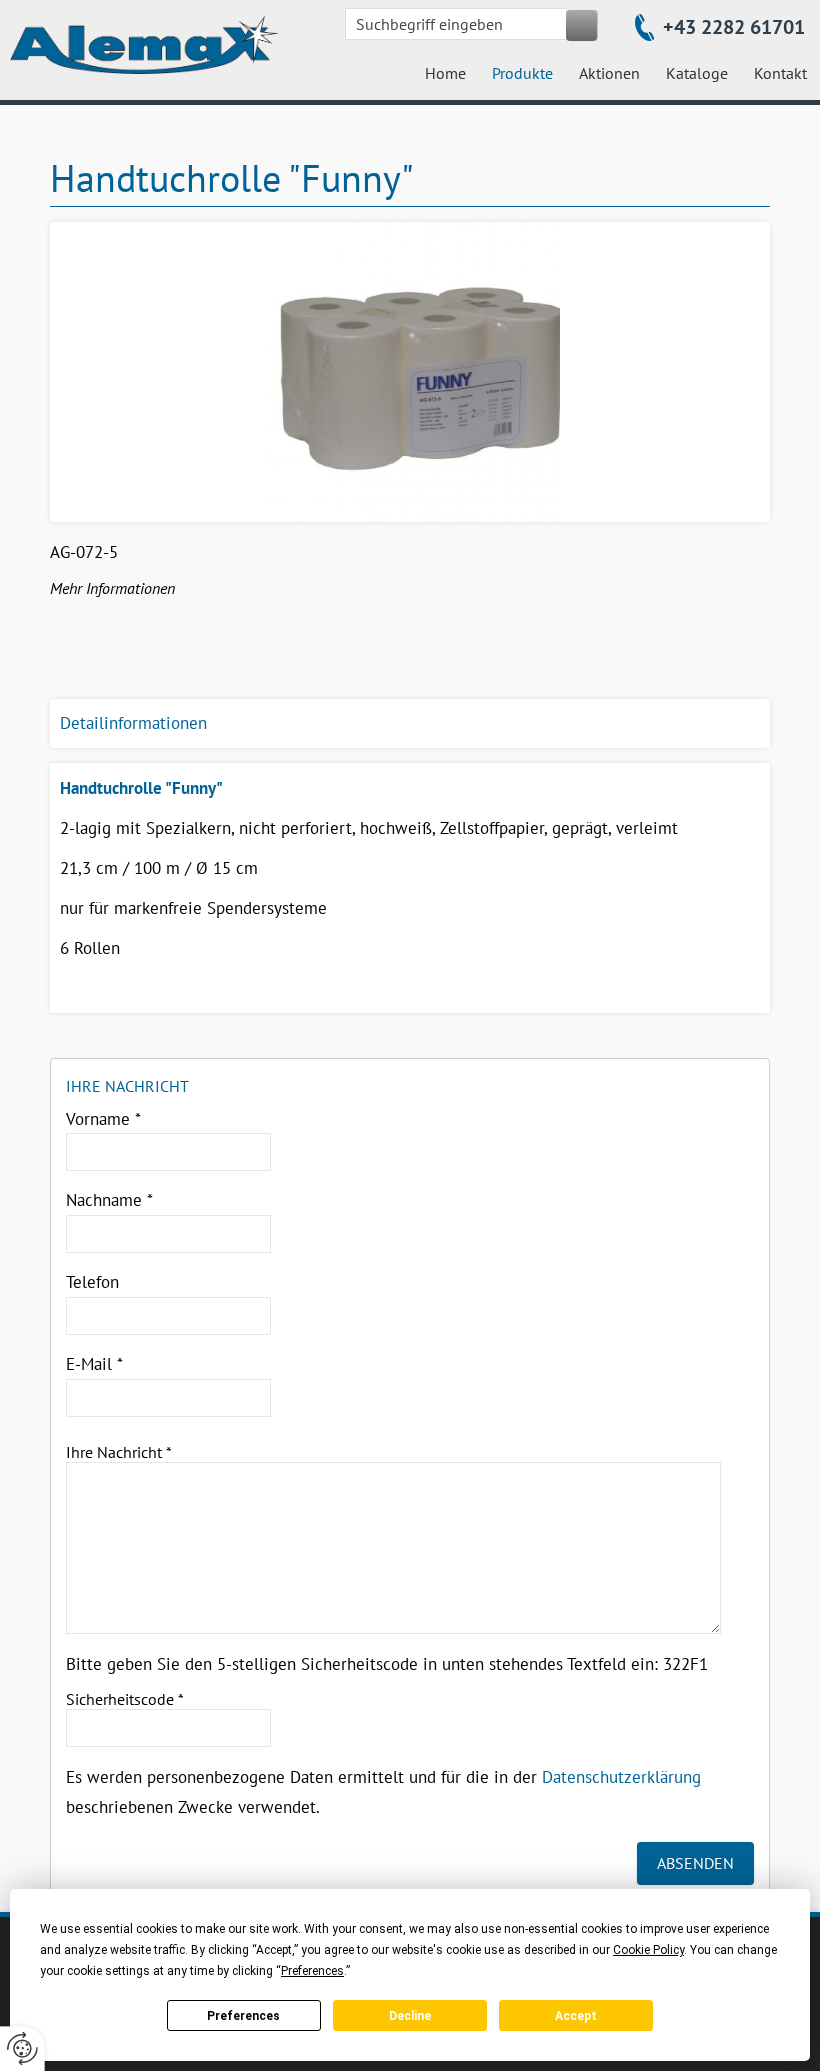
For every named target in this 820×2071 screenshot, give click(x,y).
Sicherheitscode (125, 1699)
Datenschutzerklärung (621, 1777)
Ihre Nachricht (119, 1452)
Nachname (109, 1200)
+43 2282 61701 (734, 27)
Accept (576, 2016)
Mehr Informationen (112, 588)
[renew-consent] (22, 2048)
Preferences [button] (312, 1971)
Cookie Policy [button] (648, 1950)
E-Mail (94, 1364)
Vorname (103, 1119)
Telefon (92, 1282)
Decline (410, 2016)
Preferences (243, 2016)
